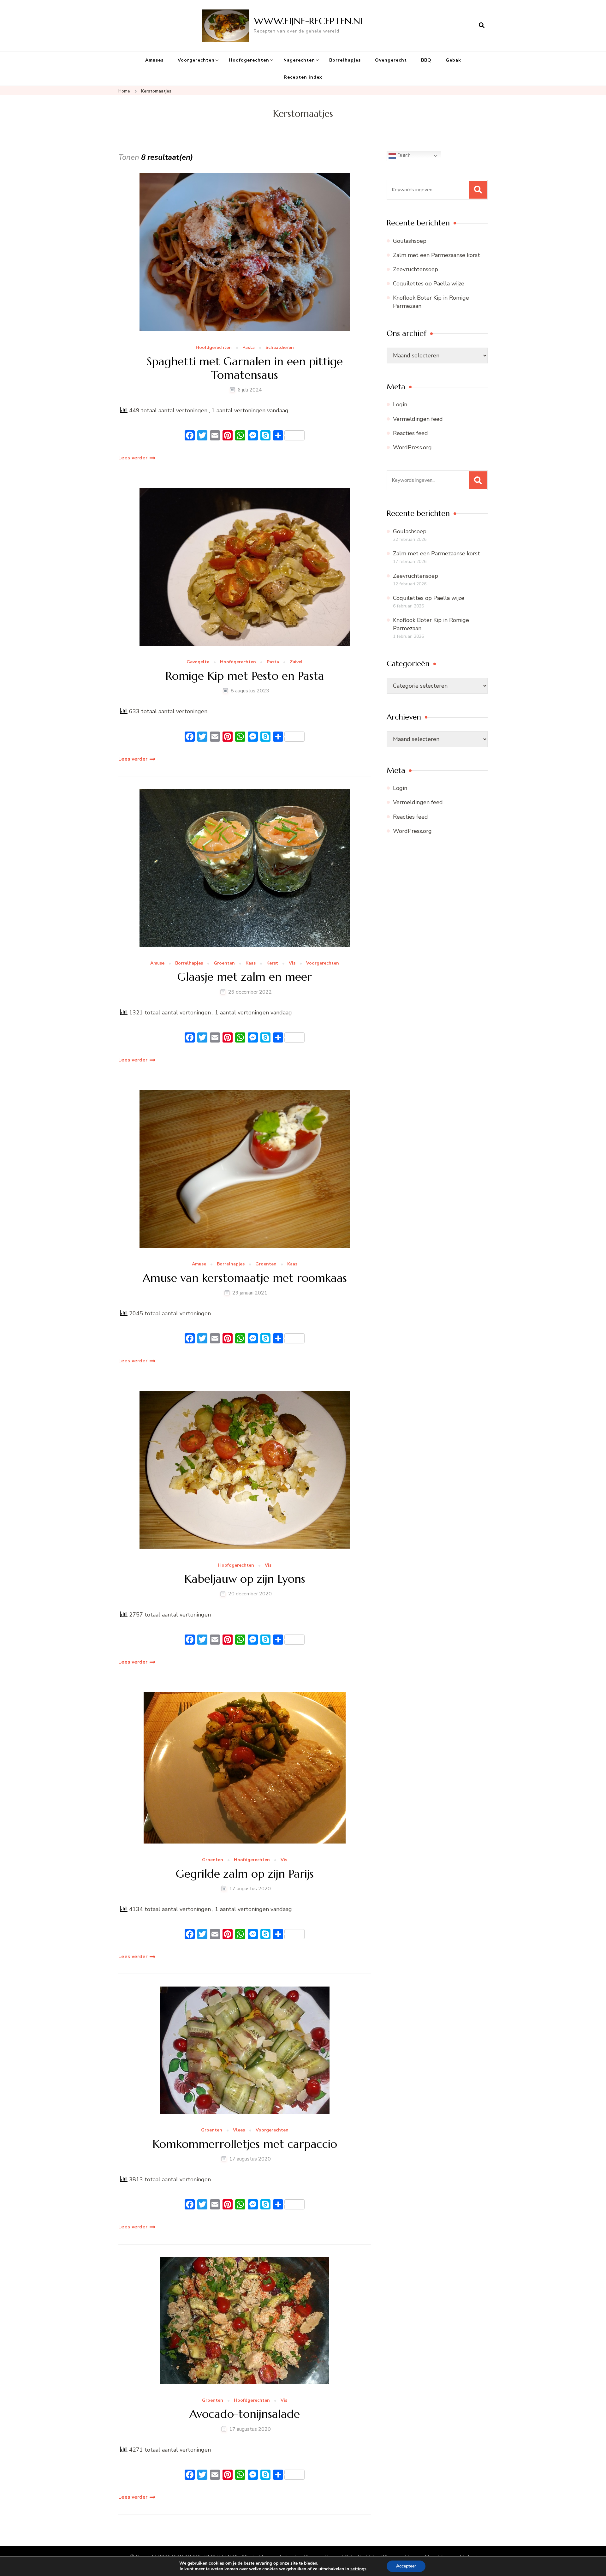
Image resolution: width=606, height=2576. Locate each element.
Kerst (272, 963)
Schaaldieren (280, 348)
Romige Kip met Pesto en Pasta (245, 676)
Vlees (239, 2130)
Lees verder (133, 458)
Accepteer (406, 2566)
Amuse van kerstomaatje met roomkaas (245, 1278)
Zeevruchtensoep (416, 269)
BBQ (426, 60)
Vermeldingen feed (418, 419)
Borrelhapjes (345, 60)
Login (400, 404)
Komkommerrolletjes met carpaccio (245, 2144)
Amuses (154, 60)
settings (358, 2569)
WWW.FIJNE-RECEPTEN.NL (309, 21)
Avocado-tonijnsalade (245, 2414)
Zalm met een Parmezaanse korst (437, 255)
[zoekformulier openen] (482, 26)
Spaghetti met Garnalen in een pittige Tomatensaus (245, 368)
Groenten (224, 963)
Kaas (251, 963)
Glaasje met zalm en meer (245, 977)
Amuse (157, 963)
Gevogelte (198, 662)
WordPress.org (412, 447)
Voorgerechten (196, 60)
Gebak (453, 60)
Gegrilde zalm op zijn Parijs (245, 1874)
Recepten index (303, 77)
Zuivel (296, 662)
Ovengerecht (391, 60)
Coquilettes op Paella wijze (429, 284)
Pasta (249, 348)
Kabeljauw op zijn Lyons (245, 1579)
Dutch (403, 155)
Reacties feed (410, 433)
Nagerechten (299, 60)
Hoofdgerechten (249, 60)
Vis (292, 963)
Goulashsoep (410, 241)
